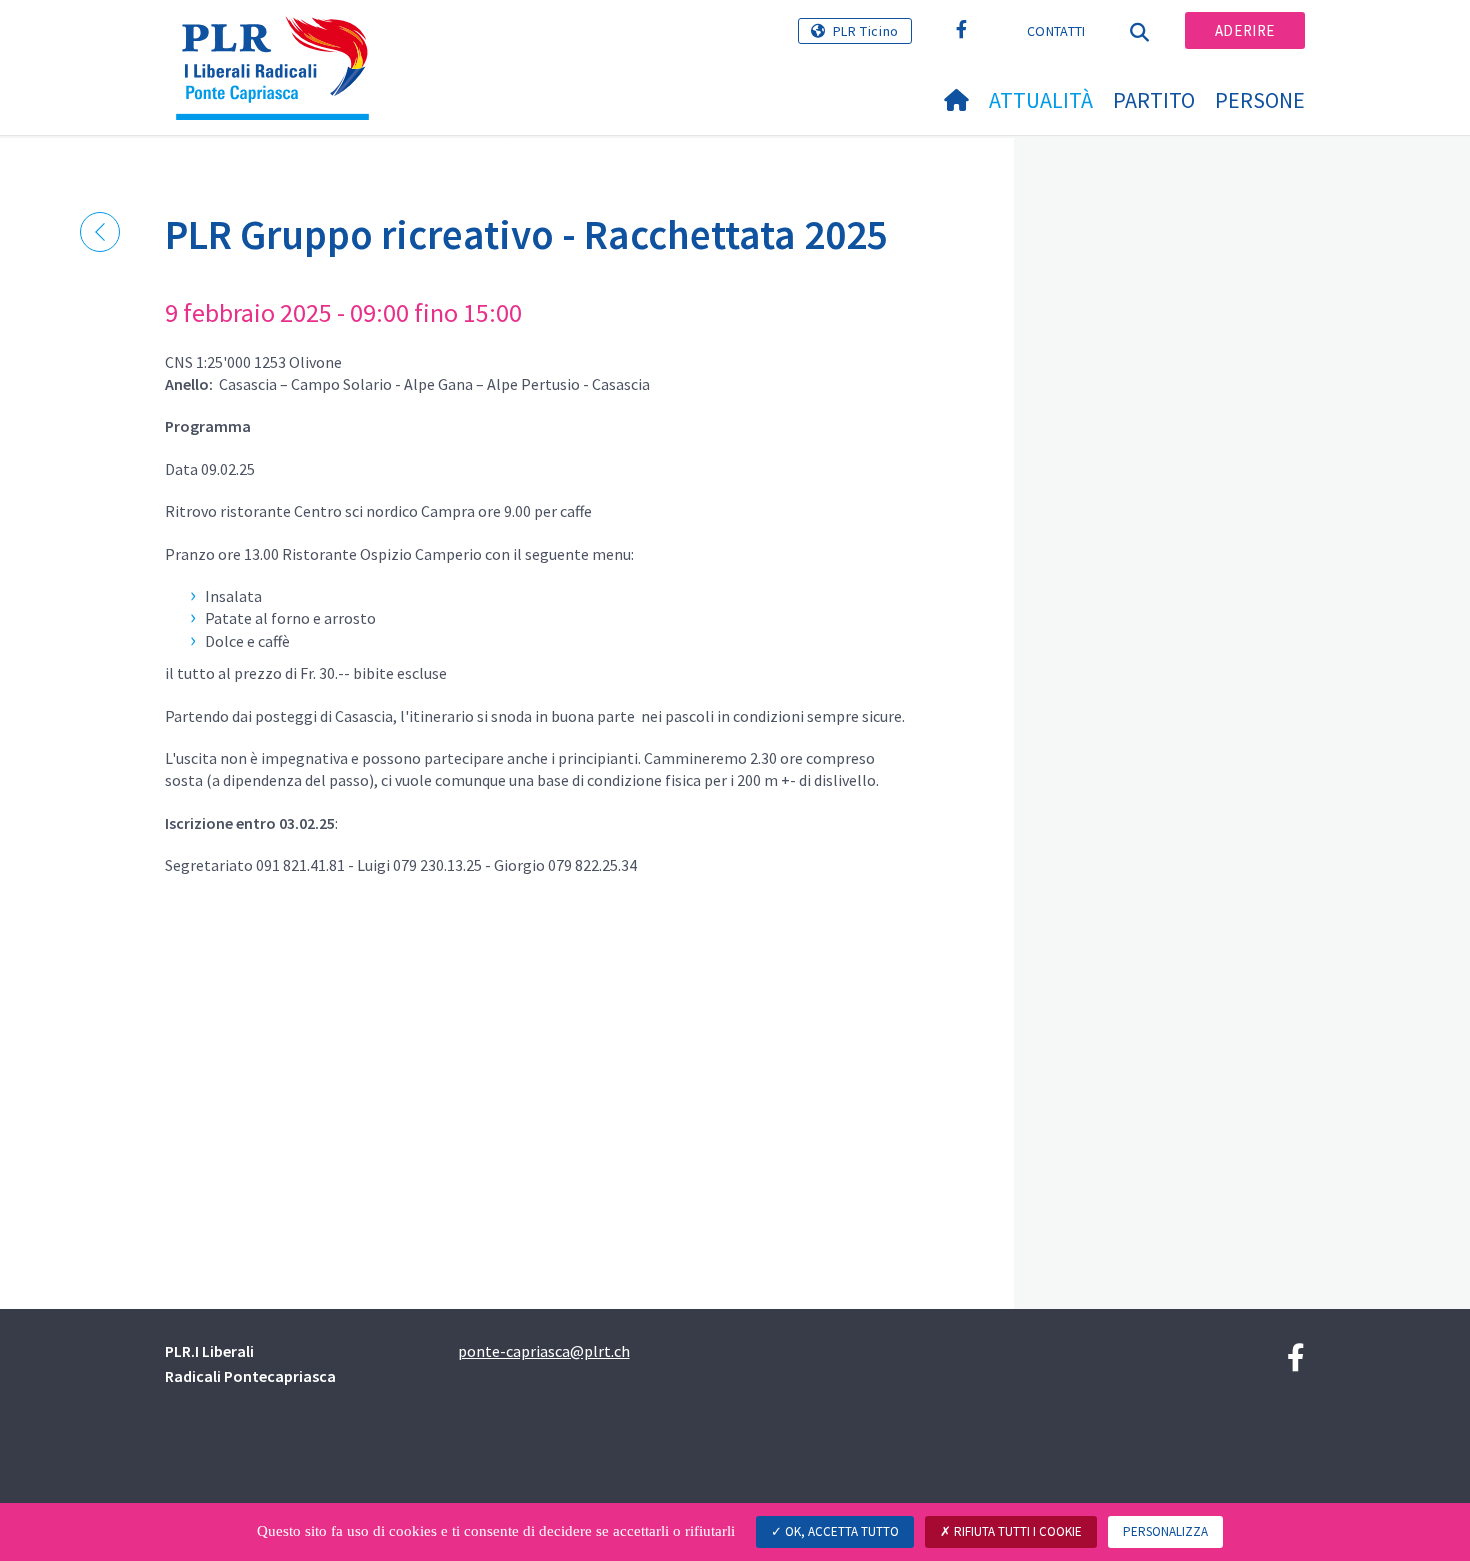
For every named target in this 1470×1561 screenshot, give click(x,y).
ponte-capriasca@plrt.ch (544, 1351)
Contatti (1056, 31)
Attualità (1041, 100)
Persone (1260, 100)
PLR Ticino (866, 31)
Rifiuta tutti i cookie (1016, 1531)
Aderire (1245, 30)
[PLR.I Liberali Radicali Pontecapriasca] (280, 41)
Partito (1154, 100)
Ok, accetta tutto (840, 1531)
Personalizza (1165, 1531)
